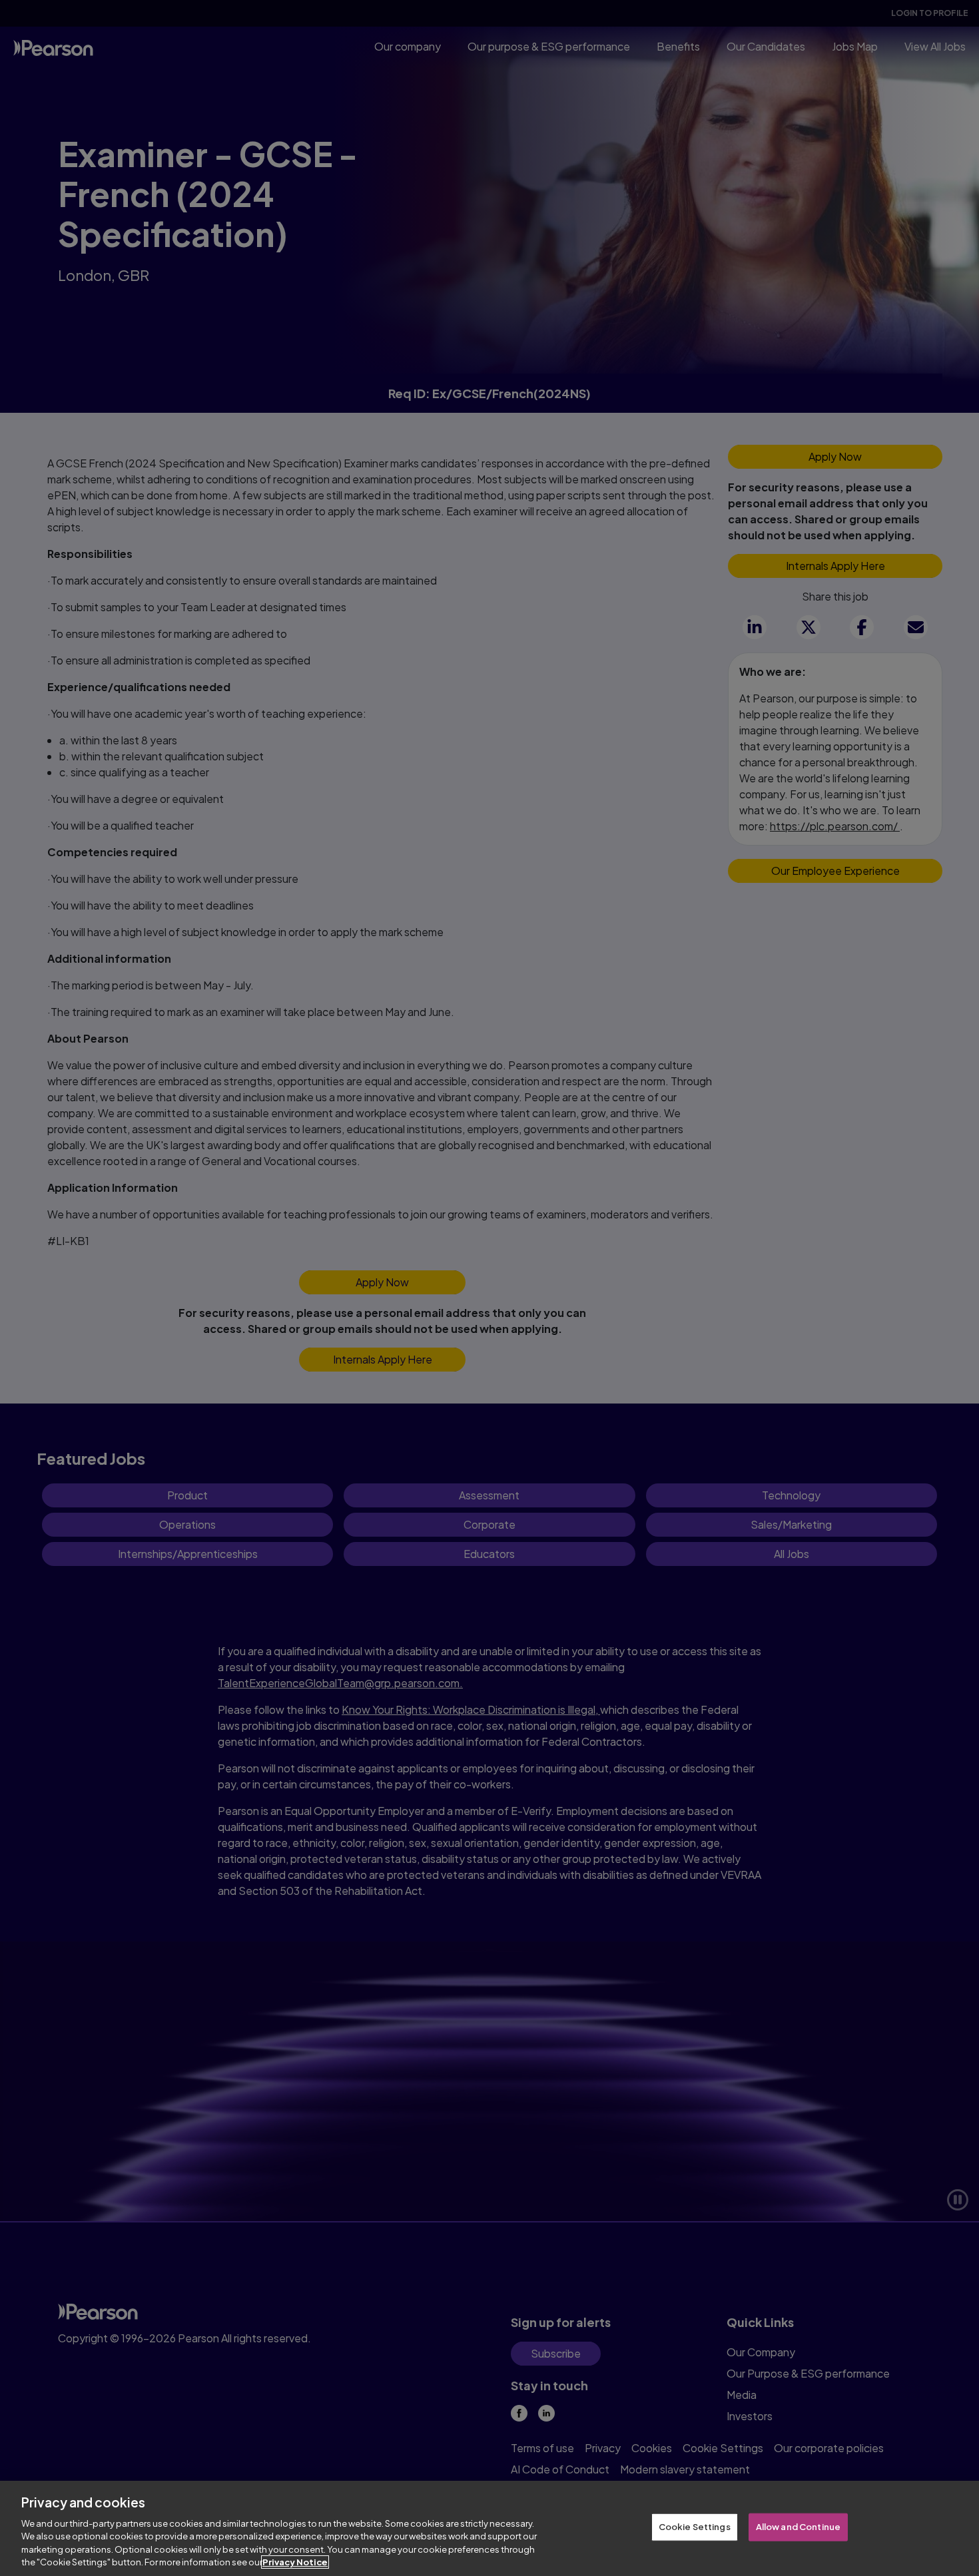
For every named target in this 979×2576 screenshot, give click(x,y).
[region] (489, 2528)
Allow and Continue (798, 2527)
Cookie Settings (695, 2527)
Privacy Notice (295, 2562)
